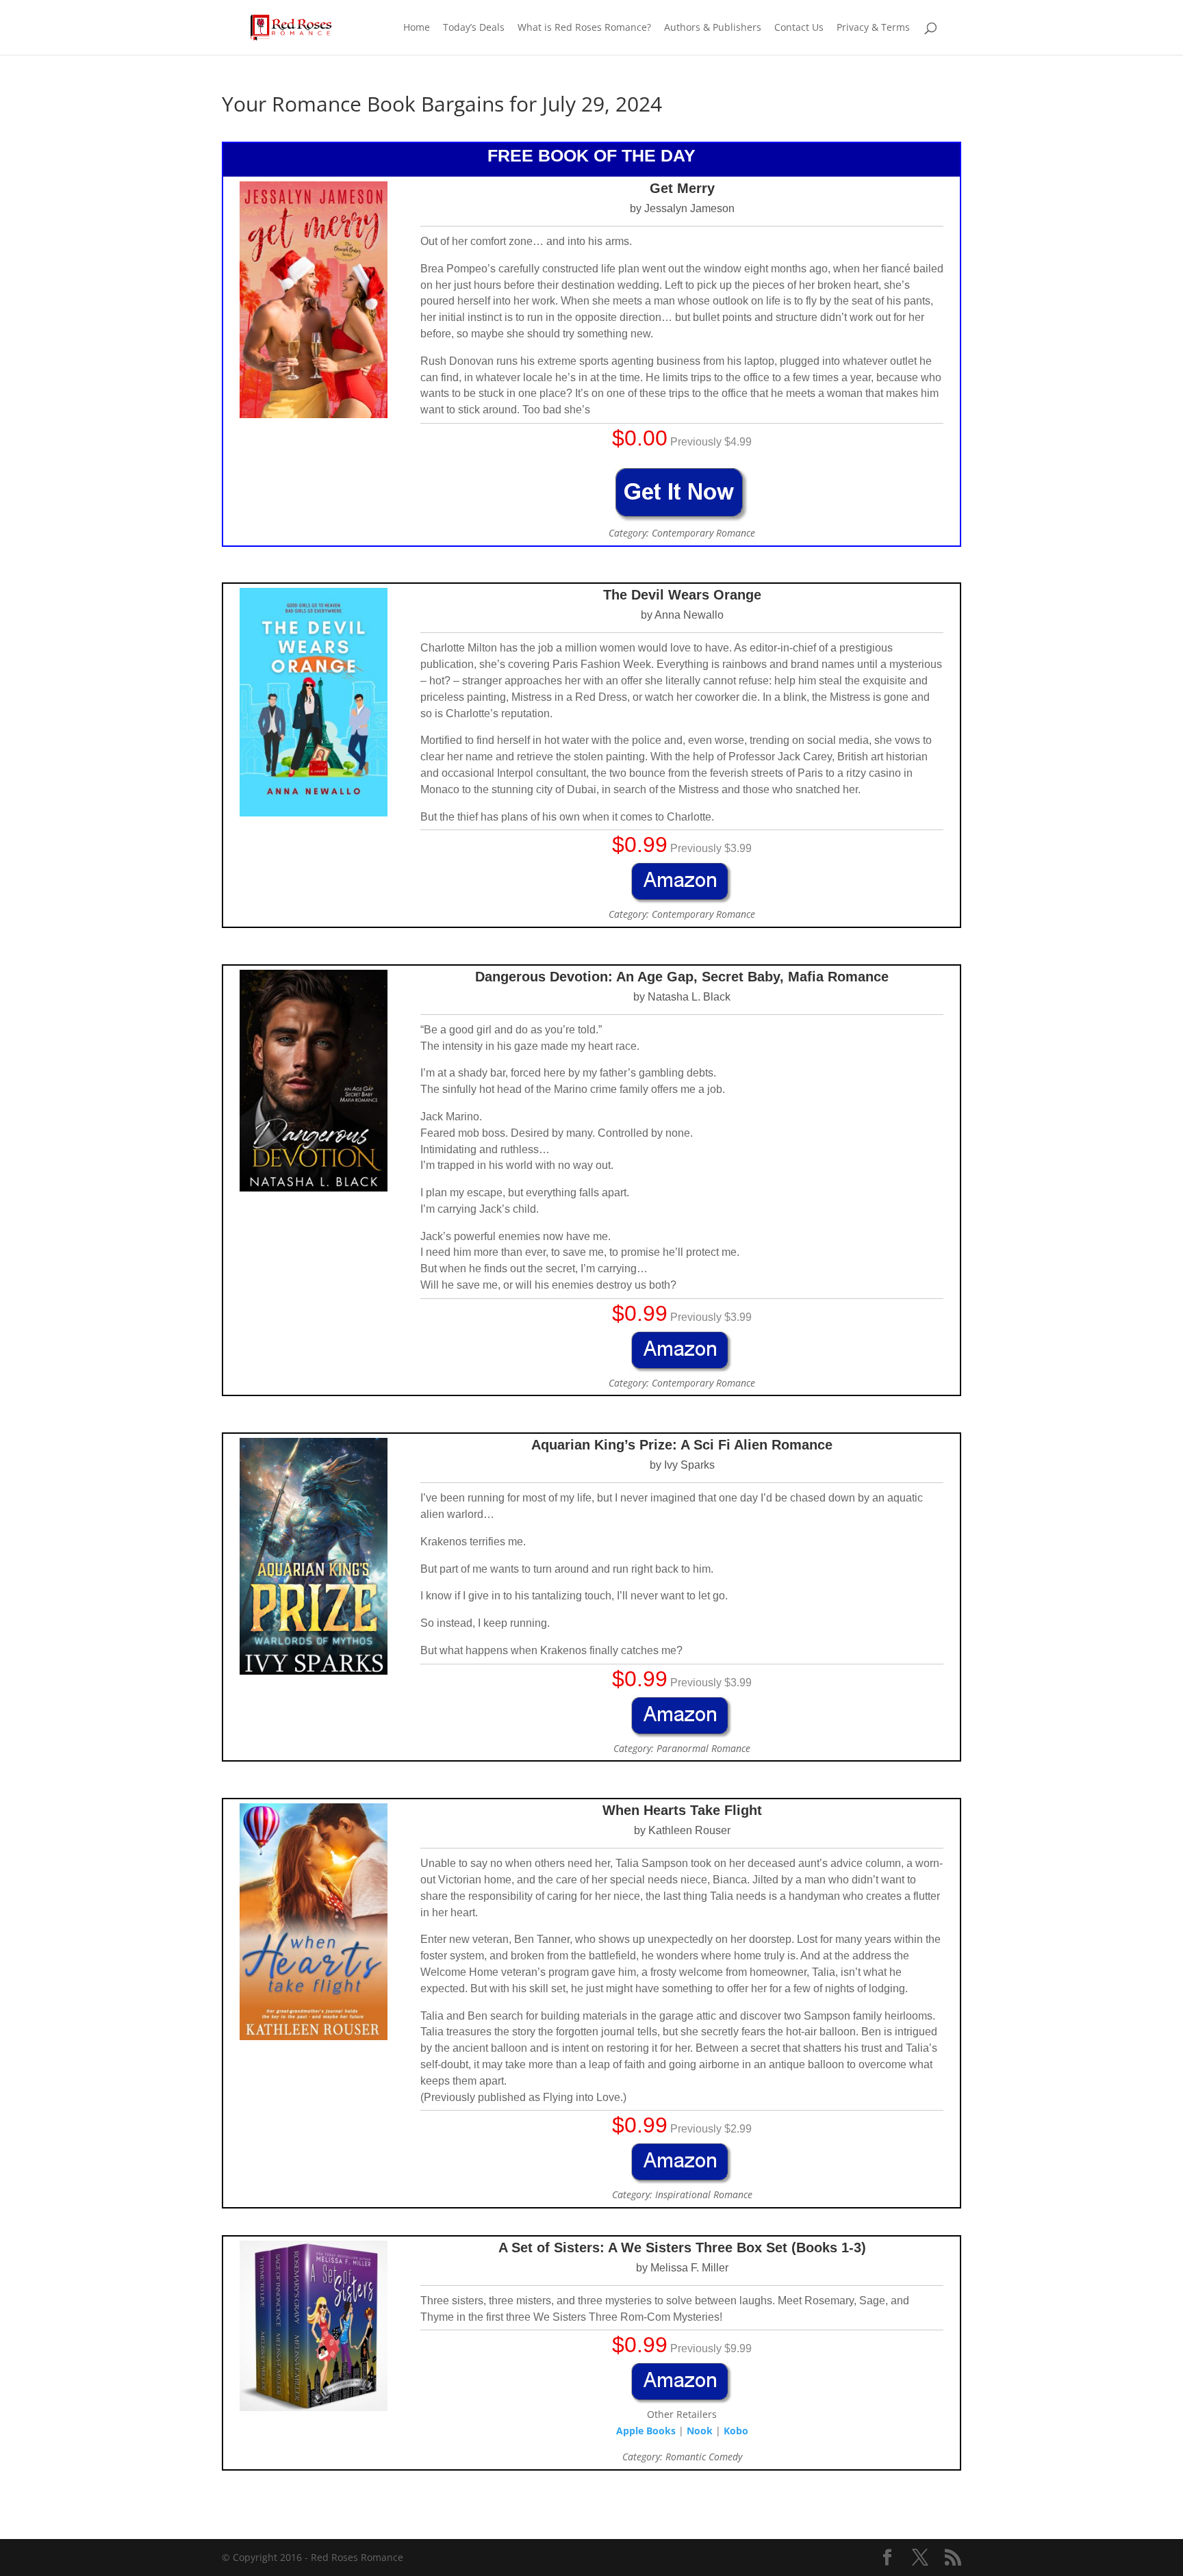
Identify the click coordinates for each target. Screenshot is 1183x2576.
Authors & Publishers (713, 28)
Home (417, 28)
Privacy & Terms (873, 28)
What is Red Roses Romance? (584, 28)
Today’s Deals (474, 28)
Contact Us (799, 28)
